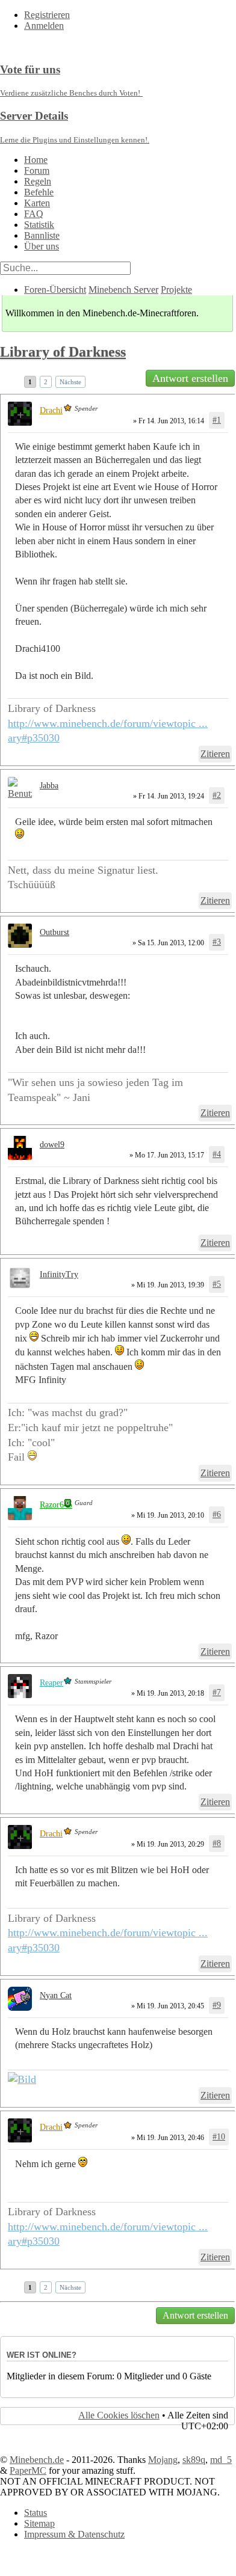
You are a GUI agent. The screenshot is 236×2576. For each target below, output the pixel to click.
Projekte (176, 290)
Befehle (39, 192)
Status (36, 2513)
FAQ (34, 214)
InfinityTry (59, 1274)
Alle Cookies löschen (119, 2415)
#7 (217, 1692)
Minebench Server (123, 290)
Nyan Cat (56, 1995)
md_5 (221, 2460)
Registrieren (47, 15)
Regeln (38, 181)
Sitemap (39, 2523)
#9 (217, 2005)
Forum (37, 170)
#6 (217, 1514)
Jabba (49, 786)
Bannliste (42, 235)
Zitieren (215, 754)
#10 (219, 2137)
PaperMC (28, 2470)
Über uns (42, 246)
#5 (217, 1284)
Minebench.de (37, 2460)
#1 (217, 420)
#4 (217, 1154)
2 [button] (46, 382)
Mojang (163, 2460)
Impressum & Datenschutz (74, 2534)
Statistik (39, 225)
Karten (37, 203)
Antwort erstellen (190, 378)
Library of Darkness (63, 352)
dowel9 (52, 1145)
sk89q (194, 2460)
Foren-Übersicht (55, 290)
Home (36, 160)
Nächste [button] (70, 382)
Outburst (54, 932)
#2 (217, 795)
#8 (217, 1843)
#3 (217, 942)
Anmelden (44, 26)
